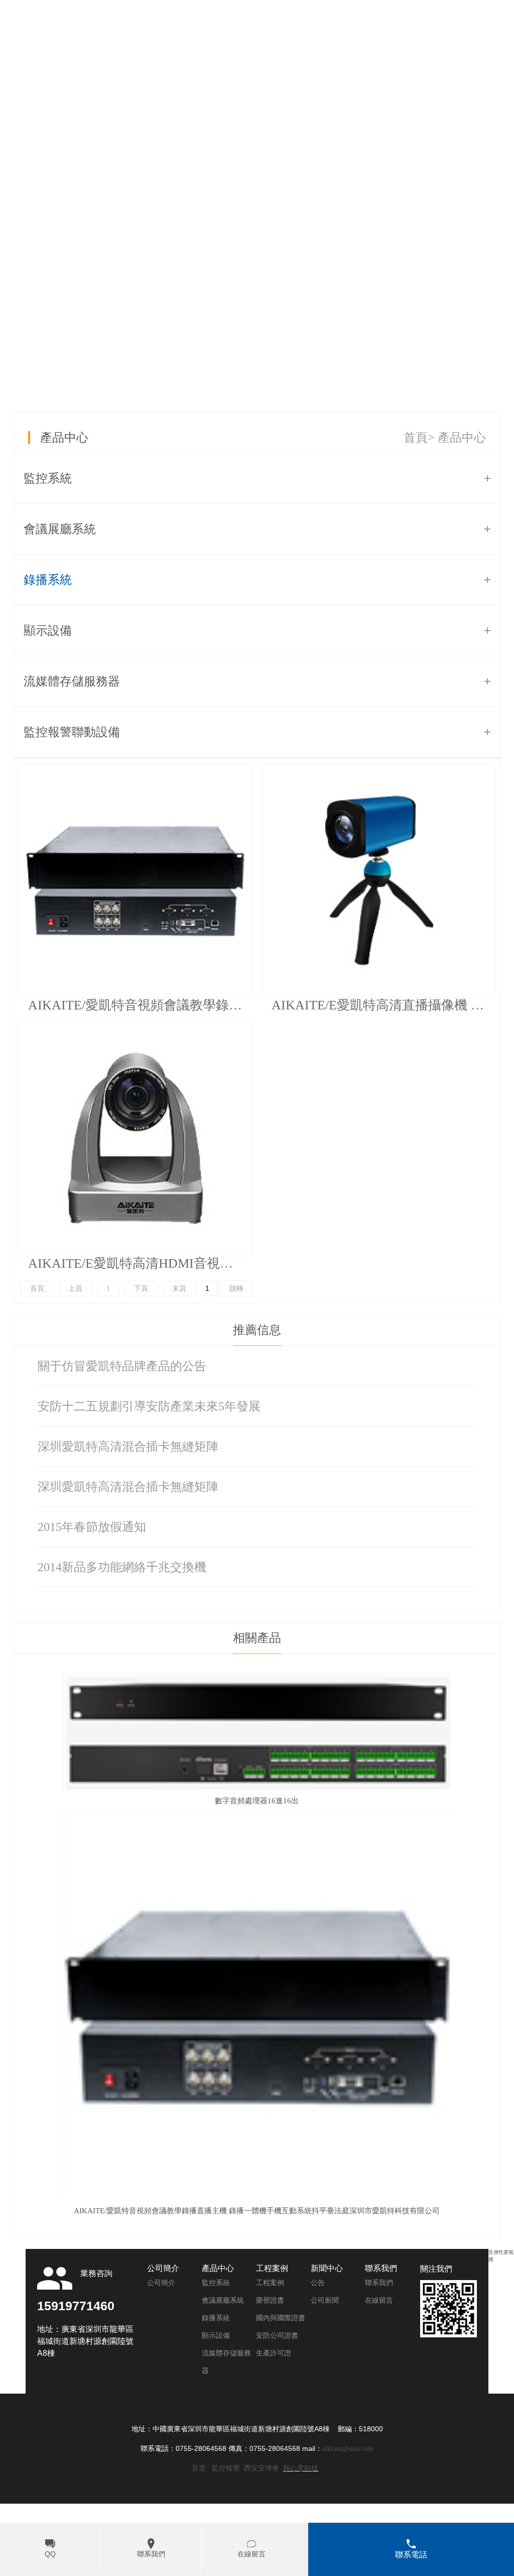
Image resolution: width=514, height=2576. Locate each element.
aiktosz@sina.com (348, 2449)
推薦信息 (257, 1330)
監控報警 (226, 2468)
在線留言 (379, 2300)
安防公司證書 (277, 2336)
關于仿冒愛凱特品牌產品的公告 (122, 1366)
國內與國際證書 (281, 2318)
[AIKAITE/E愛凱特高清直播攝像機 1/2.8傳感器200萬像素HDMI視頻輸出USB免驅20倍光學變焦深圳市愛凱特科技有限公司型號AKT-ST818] (378, 881)
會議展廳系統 (60, 529)
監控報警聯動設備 (72, 732)
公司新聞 (325, 2300)
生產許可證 (274, 2353)
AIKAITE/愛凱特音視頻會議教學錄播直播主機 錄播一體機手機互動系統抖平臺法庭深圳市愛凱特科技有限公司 (140, 1005)
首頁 (416, 438)
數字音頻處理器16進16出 (257, 1801)
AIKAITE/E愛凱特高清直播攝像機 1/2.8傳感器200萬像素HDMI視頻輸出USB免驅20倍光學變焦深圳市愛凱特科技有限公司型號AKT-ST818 (383, 1005)
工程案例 (270, 2283)
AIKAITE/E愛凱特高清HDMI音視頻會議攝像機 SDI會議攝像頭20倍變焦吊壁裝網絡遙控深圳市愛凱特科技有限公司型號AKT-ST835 (140, 1263)
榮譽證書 (270, 2300)
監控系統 (48, 478)
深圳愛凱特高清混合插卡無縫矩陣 (128, 1447)
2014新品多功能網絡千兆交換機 (122, 1567)
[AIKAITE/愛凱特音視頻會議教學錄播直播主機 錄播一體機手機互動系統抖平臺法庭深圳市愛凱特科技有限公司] (135, 881)
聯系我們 (379, 2283)
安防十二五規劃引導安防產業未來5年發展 (149, 1406)
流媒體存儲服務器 (72, 681)
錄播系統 (48, 580)
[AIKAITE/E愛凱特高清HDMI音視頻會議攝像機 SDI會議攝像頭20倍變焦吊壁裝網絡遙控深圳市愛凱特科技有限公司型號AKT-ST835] (135, 1139)
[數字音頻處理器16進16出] (257, 1789)
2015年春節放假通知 (92, 1527)
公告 (318, 2283)
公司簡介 (161, 2283)
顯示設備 (48, 631)
